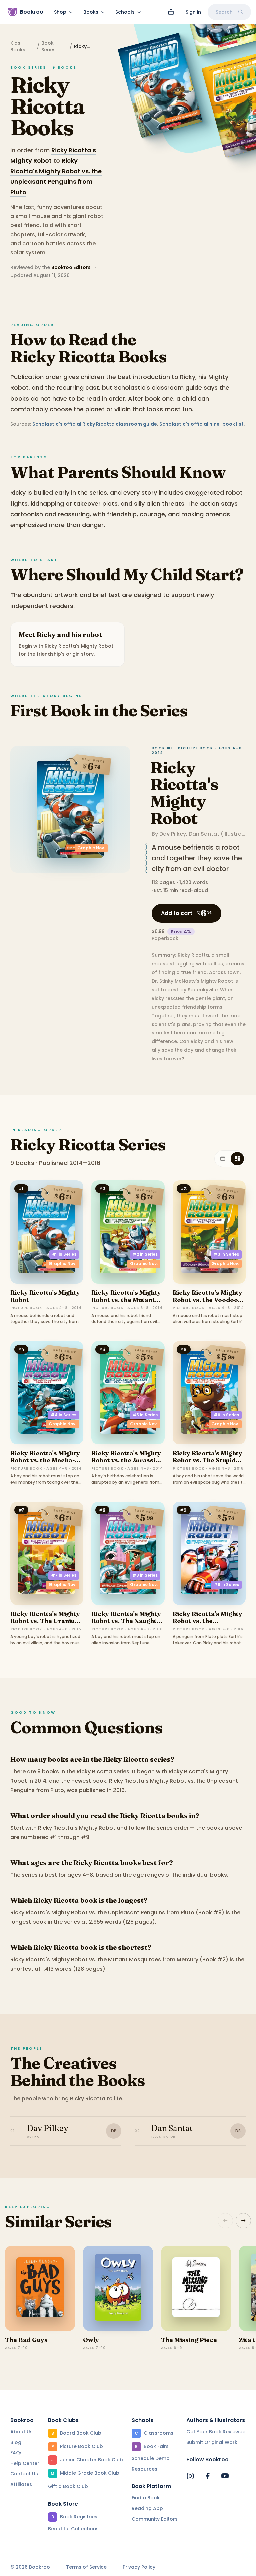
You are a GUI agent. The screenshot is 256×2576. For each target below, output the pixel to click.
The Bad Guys (26, 2340)
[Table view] (223, 1159)
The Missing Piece (189, 2340)
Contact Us (24, 2474)
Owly (91, 2340)
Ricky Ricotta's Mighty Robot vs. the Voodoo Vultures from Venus (207, 1300)
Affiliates (21, 2484)
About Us (21, 2432)
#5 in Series (145, 1415)
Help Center (25, 2463)
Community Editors (155, 2519)
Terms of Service (86, 2567)
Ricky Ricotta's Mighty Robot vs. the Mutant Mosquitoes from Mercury (126, 1303)
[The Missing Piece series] (196, 2288)
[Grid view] (237, 1159)
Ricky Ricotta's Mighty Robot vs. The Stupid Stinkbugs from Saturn (208, 1460)
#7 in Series (64, 1575)
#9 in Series (226, 1584)
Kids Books (18, 46)
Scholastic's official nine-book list (201, 424)
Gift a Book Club (68, 2486)
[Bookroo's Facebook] (208, 2476)
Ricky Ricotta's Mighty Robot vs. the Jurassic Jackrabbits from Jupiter (126, 1464)
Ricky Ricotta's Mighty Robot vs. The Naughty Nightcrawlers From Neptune (126, 1625)
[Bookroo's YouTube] (225, 2476)
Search (224, 12)
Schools (125, 12)
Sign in (193, 12)
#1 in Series (64, 1254)
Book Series (48, 46)
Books (91, 12)
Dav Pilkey (173, 834)
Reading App (147, 2508)
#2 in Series (145, 1254)
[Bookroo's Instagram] (190, 2476)
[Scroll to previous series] (225, 2221)
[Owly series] (118, 2288)
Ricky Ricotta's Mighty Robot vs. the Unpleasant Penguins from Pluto (207, 1625)
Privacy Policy (139, 2567)
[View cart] (171, 12)
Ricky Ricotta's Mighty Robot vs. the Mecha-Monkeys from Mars (45, 1460)
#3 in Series (226, 1254)
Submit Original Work (212, 2442)
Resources (144, 2469)
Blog (16, 2442)
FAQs (16, 2453)
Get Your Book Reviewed (216, 2432)
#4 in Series (63, 1415)
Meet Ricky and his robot (60, 634)
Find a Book (146, 2498)
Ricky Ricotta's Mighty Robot (184, 793)
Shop (60, 12)
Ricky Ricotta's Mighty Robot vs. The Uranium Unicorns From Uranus (46, 1621)
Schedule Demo (151, 2458)
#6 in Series (226, 1415)
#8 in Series (145, 1575)
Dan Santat (204, 834)
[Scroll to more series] (243, 2221)
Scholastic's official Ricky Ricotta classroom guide (95, 424)
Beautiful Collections (73, 2529)
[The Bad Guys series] (40, 2288)
